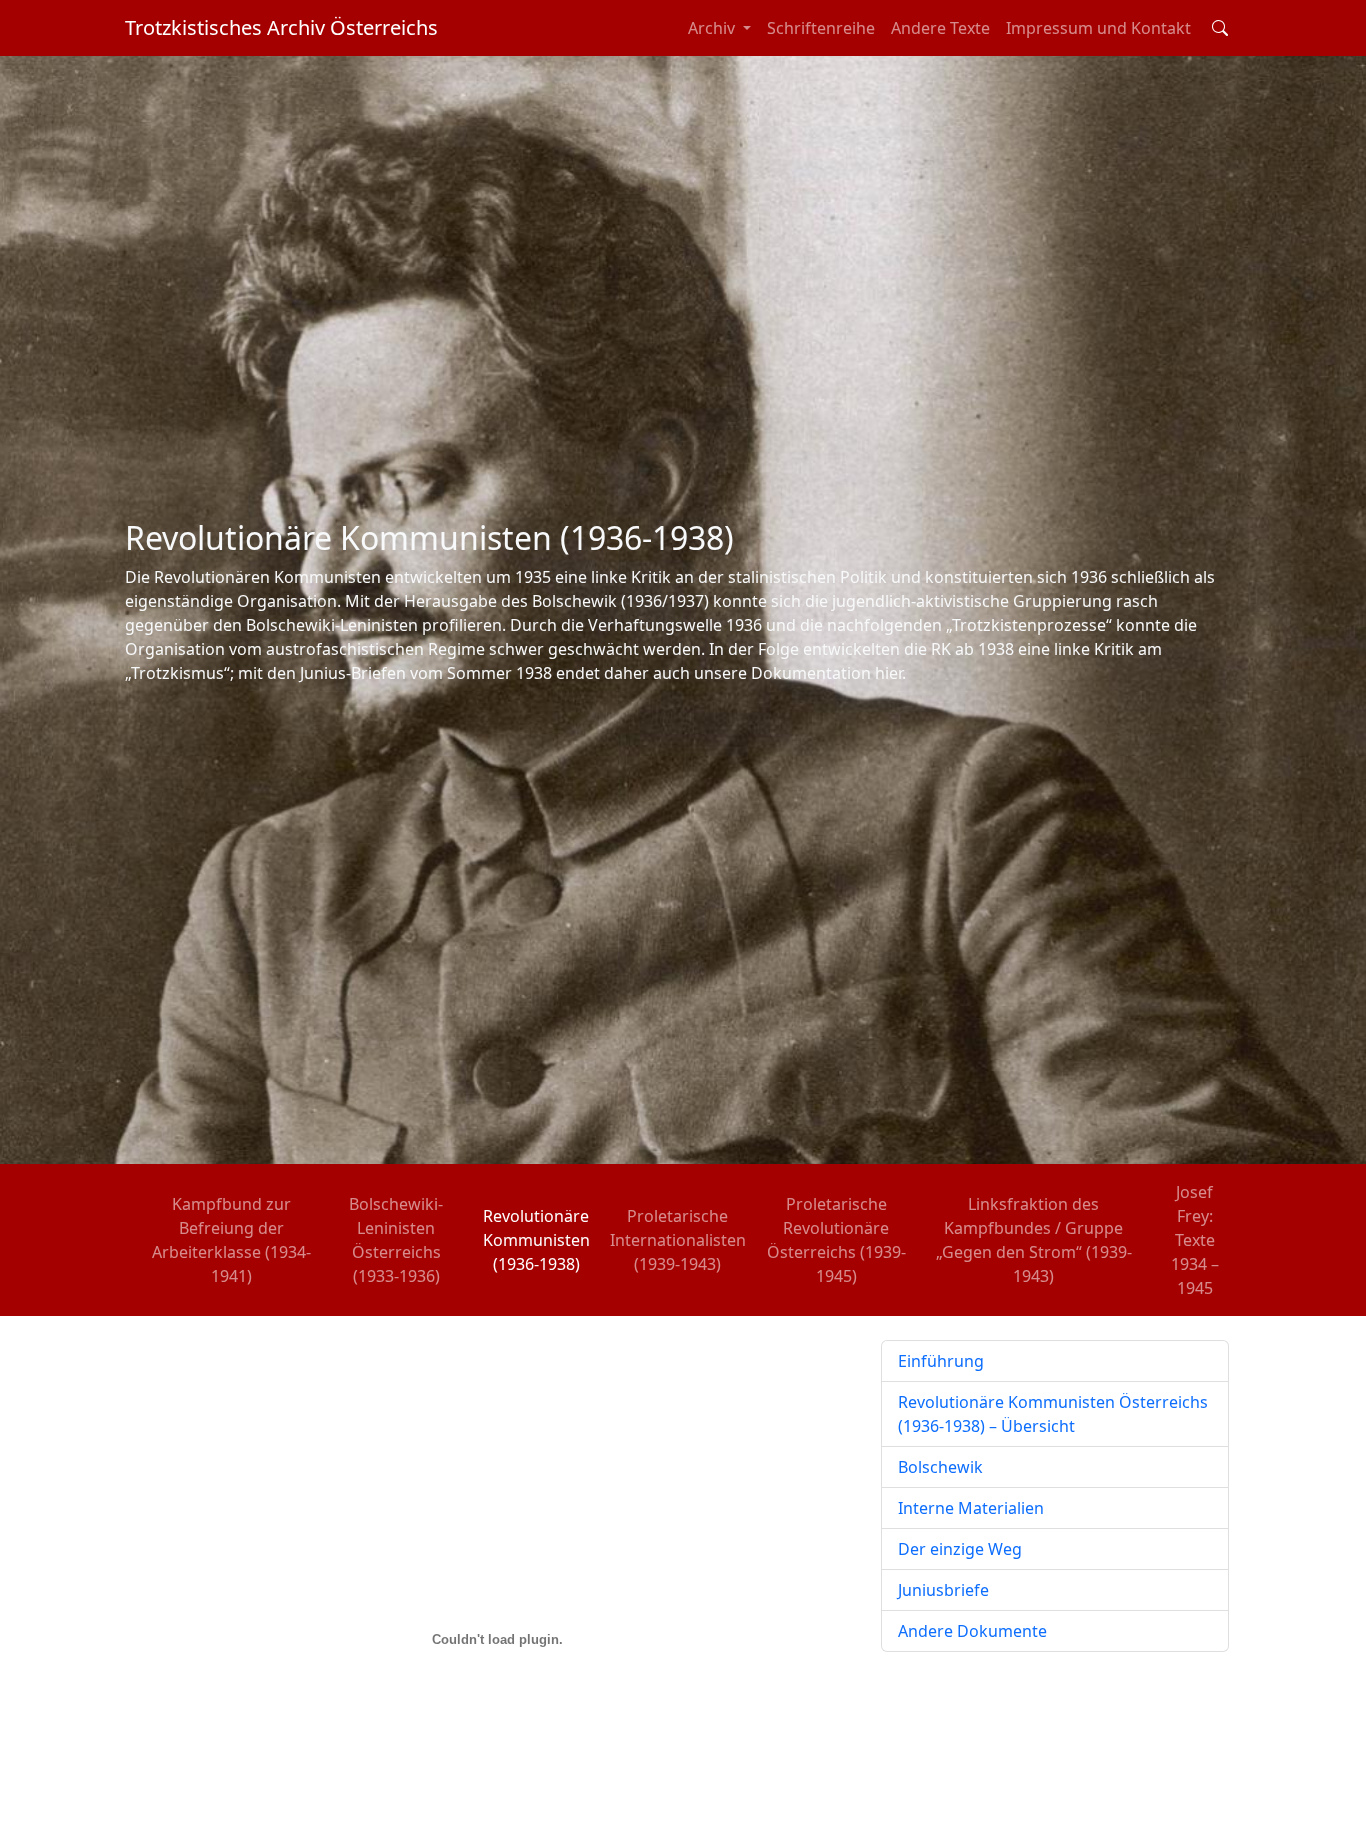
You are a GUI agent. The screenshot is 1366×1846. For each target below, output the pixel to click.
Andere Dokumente (972, 1631)
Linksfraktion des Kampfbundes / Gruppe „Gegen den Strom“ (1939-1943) (1034, 1240)
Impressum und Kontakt (1098, 28)
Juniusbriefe (943, 1590)
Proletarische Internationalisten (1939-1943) (678, 1240)
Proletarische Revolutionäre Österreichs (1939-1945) (836, 1240)
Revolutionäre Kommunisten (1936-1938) (536, 1240)
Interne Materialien (971, 1508)
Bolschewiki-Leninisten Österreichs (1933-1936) (396, 1240)
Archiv (713, 28)
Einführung (941, 1361)
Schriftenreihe (821, 28)
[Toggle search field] (1220, 28)
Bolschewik (940, 1467)
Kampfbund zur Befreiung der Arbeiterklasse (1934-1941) (231, 1240)
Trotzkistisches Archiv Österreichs (281, 27)
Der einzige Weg (960, 1549)
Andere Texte (940, 28)
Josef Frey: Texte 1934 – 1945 (1195, 1240)
